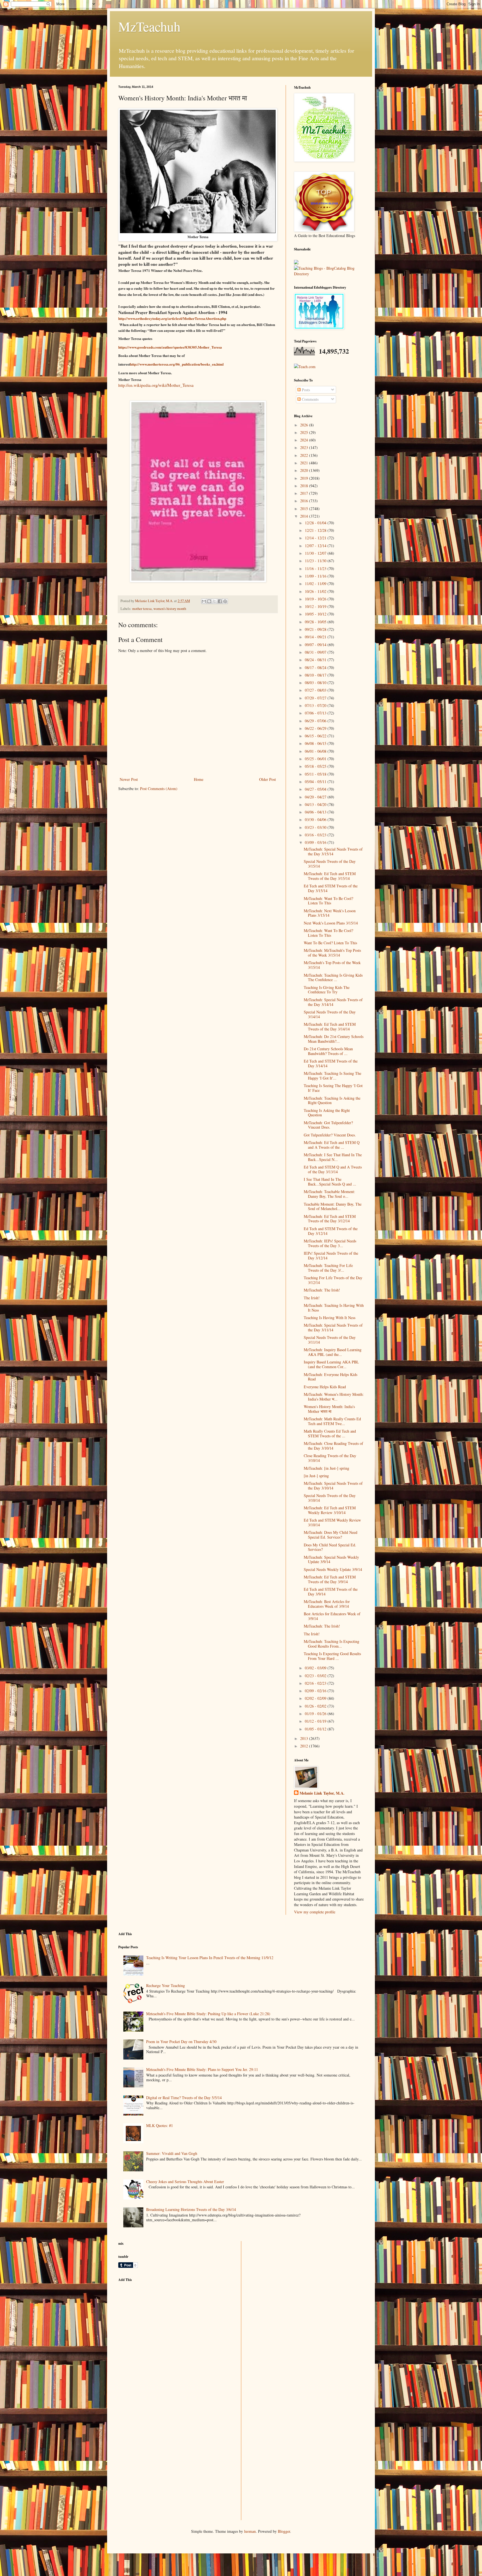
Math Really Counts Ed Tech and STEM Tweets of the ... (330, 1433)
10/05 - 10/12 (316, 614)
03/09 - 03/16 (316, 842)
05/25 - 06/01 (316, 759)
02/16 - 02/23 (316, 1683)
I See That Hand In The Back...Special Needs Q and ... (330, 1182)
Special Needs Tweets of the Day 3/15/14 (330, 864)
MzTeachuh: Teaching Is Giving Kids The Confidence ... (333, 977)
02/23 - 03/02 (316, 1676)
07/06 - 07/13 (316, 713)
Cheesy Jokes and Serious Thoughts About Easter (185, 2182)
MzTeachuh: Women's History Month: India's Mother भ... (334, 1397)
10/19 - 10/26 (316, 599)
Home (199, 779)
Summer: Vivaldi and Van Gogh (172, 2153)
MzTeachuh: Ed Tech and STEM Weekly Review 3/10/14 (330, 1510)
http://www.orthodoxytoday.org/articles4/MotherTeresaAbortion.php (172, 318)
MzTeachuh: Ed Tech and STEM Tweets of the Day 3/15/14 (330, 876)
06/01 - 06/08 (316, 751)
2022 (305, 455)
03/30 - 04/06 (316, 819)
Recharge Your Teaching (166, 1985)
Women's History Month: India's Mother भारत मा (329, 1409)
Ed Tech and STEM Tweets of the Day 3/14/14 (331, 1063)
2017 (305, 493)
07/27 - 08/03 (316, 690)
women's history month (170, 609)
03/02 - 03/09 (316, 1668)
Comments (310, 399)
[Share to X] (215, 601)
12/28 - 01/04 (316, 523)
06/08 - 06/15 (316, 743)
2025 (305, 432)
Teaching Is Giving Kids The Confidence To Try (327, 990)
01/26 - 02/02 (316, 1706)
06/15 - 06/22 (316, 736)
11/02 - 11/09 (316, 584)
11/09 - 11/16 (316, 576)
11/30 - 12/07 (316, 553)
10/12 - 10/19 (316, 606)
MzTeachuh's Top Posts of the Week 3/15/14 (332, 965)
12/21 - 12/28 (316, 530)
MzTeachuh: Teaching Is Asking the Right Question (332, 1100)
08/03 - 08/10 (316, 683)
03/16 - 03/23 (316, 835)
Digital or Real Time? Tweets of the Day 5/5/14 (184, 2098)
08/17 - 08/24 (316, 667)
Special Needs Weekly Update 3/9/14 (333, 1569)
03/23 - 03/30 (316, 827)
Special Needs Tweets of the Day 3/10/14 (330, 1498)
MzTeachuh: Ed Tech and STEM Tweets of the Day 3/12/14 (330, 1219)
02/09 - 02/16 (316, 1691)
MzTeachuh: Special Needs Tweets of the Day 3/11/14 (333, 1327)
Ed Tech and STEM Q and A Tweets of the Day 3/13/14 (333, 1169)
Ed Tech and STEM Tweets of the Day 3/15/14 (331, 888)
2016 (305, 501)
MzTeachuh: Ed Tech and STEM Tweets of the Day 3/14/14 (330, 1027)
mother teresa (142, 609)
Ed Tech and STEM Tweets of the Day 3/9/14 (331, 1592)
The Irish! (312, 1298)
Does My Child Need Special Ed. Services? (330, 1547)
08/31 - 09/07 (316, 652)
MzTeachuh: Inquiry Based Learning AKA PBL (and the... (333, 1352)
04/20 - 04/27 (316, 797)
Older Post (267, 779)
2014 (305, 516)
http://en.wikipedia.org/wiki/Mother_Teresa (156, 385)
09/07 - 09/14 (316, 645)
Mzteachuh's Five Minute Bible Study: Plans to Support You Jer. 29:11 (202, 2069)
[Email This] (204, 601)
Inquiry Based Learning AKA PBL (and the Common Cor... (331, 1364)
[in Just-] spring (316, 1476)
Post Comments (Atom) (159, 789)
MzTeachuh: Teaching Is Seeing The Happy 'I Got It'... (332, 1076)
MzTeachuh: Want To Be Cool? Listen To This (328, 901)
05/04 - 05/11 (316, 782)
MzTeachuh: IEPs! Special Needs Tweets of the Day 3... (330, 1243)
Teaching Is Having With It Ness (330, 1318)
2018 (305, 486)
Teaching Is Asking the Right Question (327, 1113)
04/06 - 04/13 (316, 812)
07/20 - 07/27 (316, 698)
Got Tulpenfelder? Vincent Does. (330, 1135)
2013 (305, 1738)
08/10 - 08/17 (316, 675)
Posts (305, 390)
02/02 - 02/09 (316, 1698)
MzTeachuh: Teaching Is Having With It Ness (334, 1308)
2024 (305, 440)
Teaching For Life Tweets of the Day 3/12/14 (333, 1280)
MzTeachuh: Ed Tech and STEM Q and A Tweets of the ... (332, 1145)
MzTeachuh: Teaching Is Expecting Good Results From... (332, 1644)
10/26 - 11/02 (316, 591)
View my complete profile (315, 1912)
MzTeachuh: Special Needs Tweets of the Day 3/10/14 (333, 1486)
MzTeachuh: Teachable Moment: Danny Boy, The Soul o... (329, 1194)
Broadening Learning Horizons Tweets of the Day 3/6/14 (191, 2209)
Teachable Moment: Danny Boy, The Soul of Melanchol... (333, 1206)
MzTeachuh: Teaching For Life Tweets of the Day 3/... (328, 1268)
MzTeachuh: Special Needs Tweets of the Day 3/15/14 (333, 851)
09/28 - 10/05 (316, 622)
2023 (305, 447)
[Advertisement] (160, 2325)
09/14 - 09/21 (316, 637)
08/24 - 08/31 (316, 660)
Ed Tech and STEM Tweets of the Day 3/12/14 (331, 1231)
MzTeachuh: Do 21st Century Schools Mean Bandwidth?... (334, 1039)
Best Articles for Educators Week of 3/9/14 (332, 1616)
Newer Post (129, 779)
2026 (305, 425)
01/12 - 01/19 (316, 1721)
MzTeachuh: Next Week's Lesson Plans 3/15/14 (330, 913)
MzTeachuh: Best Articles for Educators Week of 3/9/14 (327, 1604)
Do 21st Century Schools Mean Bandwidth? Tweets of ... (328, 1051)
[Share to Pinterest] (225, 601)
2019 (305, 478)
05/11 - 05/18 (316, 774)
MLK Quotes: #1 (160, 2125)
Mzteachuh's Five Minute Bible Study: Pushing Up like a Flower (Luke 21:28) (208, 2014)
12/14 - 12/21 (316, 538)
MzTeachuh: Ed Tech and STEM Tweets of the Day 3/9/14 (330, 1579)
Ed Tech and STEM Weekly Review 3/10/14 (332, 1522)
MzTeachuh (149, 26)
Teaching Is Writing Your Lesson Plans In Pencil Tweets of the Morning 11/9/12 (210, 1958)
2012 (305, 1746)
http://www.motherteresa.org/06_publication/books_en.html (177, 364)
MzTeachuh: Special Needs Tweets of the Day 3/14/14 (333, 1002)
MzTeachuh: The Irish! (322, 1290)
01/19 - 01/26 (316, 1714)
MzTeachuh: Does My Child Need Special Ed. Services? (331, 1535)
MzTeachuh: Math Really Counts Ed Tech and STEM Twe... (332, 1421)
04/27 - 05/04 (316, 789)
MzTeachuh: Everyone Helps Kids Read (331, 1377)
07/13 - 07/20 (316, 705)
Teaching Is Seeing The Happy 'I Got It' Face (333, 1088)
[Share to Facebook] (220, 601)
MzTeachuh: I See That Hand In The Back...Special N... (333, 1157)
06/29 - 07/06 (316, 721)
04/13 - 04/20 (316, 804)
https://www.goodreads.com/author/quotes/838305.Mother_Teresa (170, 347)
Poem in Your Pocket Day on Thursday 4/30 (181, 2042)
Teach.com (307, 367)
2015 (305, 509)
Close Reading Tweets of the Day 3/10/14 (330, 1458)
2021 (305, 463)
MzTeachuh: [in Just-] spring (326, 1468)
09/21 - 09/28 (316, 629)
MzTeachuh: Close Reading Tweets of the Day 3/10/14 (333, 1446)
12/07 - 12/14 (316, 546)
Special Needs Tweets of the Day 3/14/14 (330, 1014)
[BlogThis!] (209, 601)
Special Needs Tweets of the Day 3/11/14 (330, 1340)
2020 (305, 470)
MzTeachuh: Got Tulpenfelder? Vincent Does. (328, 1125)
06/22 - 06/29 (316, 728)
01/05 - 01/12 (316, 1729)
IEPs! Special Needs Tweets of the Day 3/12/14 (331, 1256)
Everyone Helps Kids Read (325, 1387)
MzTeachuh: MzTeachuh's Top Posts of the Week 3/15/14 (332, 953)
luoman (250, 2531)
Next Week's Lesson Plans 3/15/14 (331, 923)
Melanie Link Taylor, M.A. (322, 1793)
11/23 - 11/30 (316, 561)
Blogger (284, 2531)
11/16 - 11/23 (316, 568)
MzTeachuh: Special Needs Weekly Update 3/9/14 (331, 1559)
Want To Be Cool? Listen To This (330, 943)
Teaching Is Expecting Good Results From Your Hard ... (332, 1656)
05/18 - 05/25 (316, 766)
